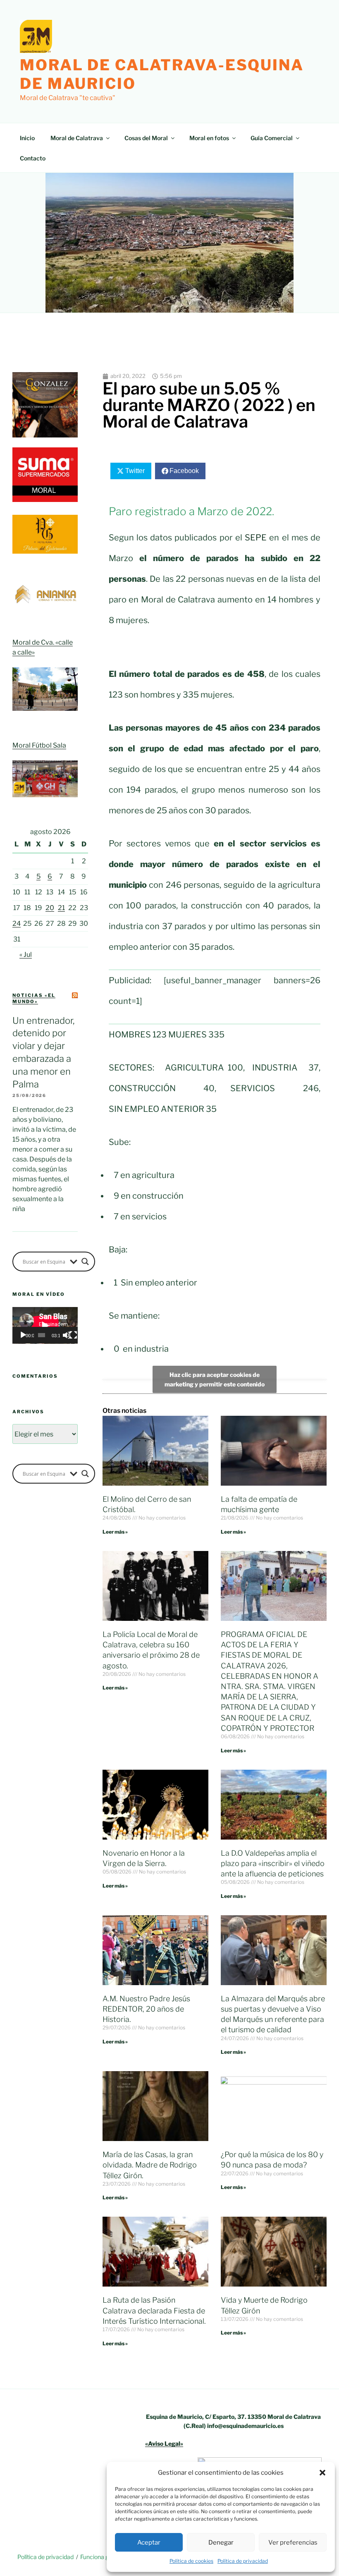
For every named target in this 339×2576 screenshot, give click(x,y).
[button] (322, 2473)
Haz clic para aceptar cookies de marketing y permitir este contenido (215, 1379)
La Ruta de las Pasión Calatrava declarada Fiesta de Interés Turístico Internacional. (154, 2310)
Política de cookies (191, 2561)
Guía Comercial (272, 138)
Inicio (27, 138)
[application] (45, 1325)
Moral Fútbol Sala (39, 745)
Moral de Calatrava (77, 138)
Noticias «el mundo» (34, 998)
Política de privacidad (243, 2561)
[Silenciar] (67, 1335)
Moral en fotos (209, 138)
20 (50, 908)
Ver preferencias (293, 2543)
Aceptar (149, 2543)
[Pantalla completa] (73, 1335)
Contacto (33, 158)
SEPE (256, 538)
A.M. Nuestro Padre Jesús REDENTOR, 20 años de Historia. (146, 2009)
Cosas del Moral (146, 138)
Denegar (221, 2543)
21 (61, 908)
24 (17, 924)
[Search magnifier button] (85, 1262)
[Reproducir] (23, 1335)
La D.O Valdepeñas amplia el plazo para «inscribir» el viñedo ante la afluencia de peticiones (273, 1863)
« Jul (26, 955)
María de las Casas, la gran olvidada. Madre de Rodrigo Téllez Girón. (150, 2165)
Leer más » (115, 1532)
